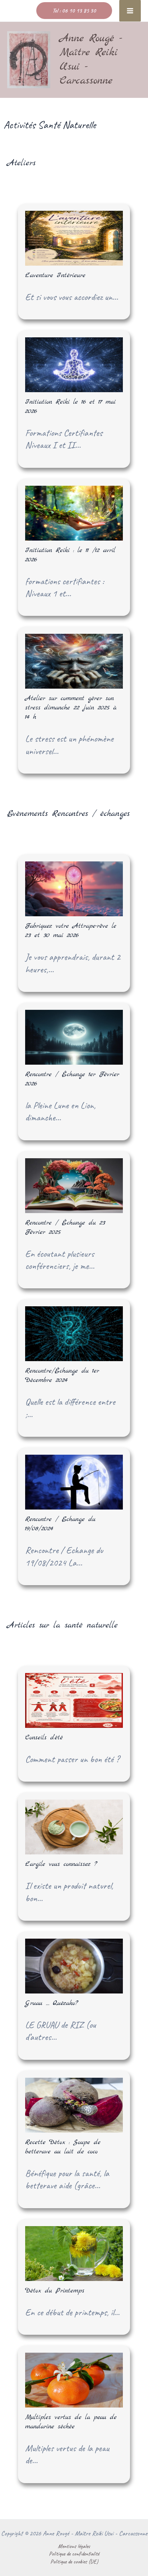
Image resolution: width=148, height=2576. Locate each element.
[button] (74, 11)
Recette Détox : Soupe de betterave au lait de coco (63, 2147)
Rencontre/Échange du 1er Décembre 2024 (62, 1376)
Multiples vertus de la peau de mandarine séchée (71, 2422)
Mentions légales (74, 2546)
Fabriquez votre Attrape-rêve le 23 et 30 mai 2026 (71, 931)
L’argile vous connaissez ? (61, 1864)
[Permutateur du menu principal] (130, 11)
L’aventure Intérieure (55, 275)
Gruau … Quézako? (52, 2003)
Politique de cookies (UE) (74, 2561)
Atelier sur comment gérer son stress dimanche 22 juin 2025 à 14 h (71, 708)
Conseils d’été (44, 1738)
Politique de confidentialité (74, 2554)
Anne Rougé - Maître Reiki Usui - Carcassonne (91, 60)
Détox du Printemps (55, 2291)
